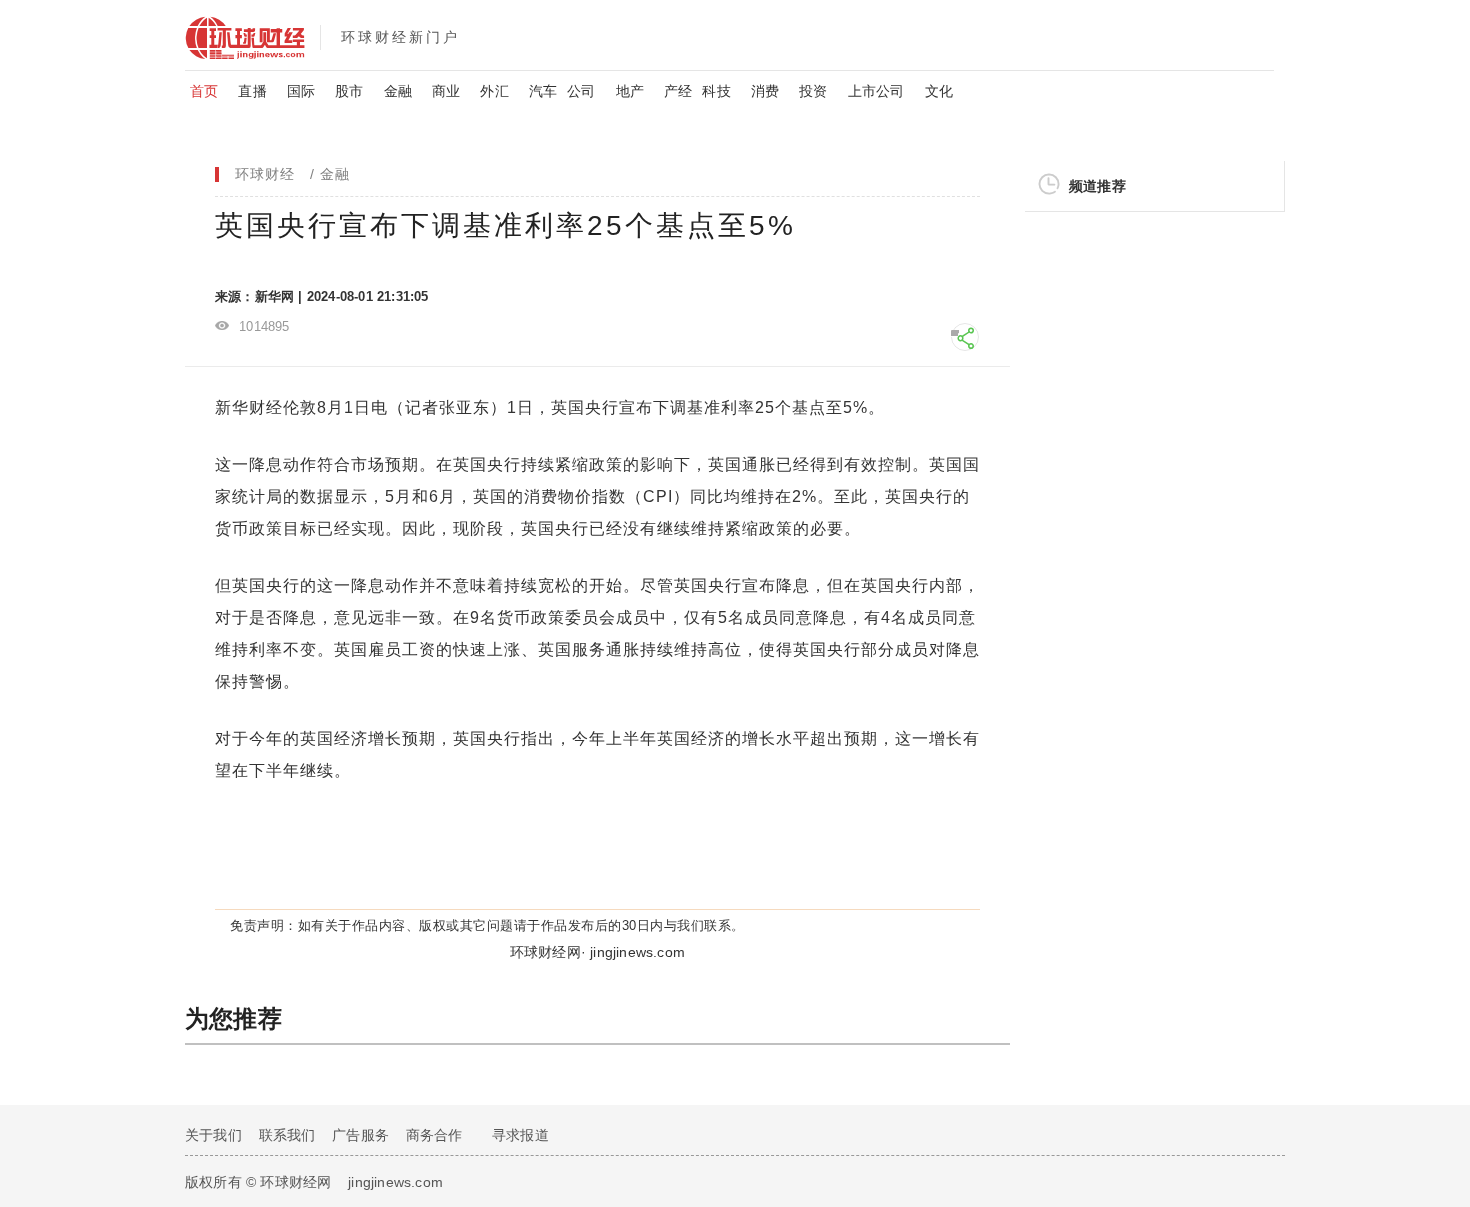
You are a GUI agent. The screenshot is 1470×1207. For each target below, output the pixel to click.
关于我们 (213, 1135)
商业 (446, 91)
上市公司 (876, 91)
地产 (630, 91)
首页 (204, 91)
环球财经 (265, 174)
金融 (398, 91)
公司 (581, 91)
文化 (939, 91)
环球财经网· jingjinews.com (597, 952)
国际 (301, 91)
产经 (678, 91)
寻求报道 (520, 1135)
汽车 (543, 91)
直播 (252, 91)
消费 (765, 91)
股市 (349, 91)
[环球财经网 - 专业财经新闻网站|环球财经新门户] (252, 35)
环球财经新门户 (400, 37)
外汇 (494, 91)
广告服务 (360, 1135)
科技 (716, 91)
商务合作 (434, 1135)
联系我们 (287, 1135)
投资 (813, 91)
